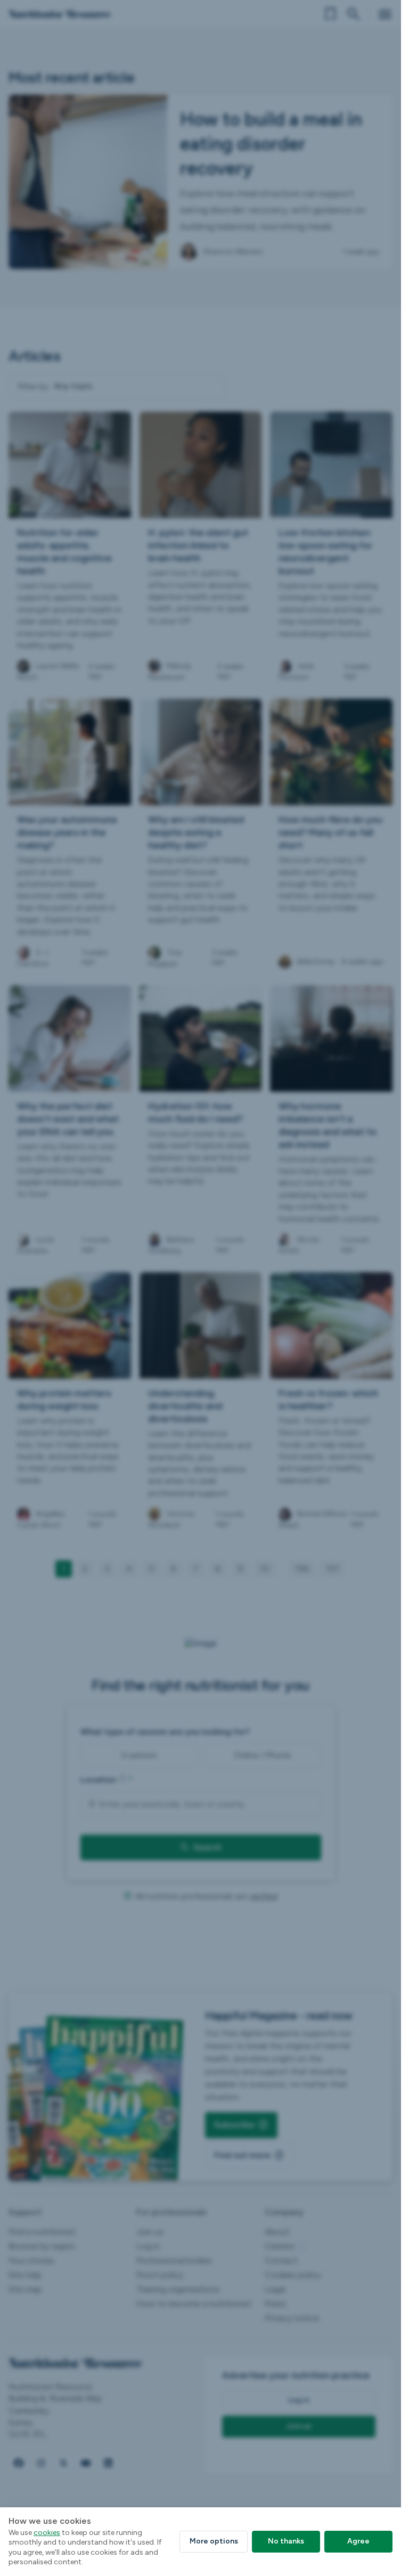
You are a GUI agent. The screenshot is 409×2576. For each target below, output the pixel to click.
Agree (358, 2541)
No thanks (286, 2541)
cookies (47, 2533)
